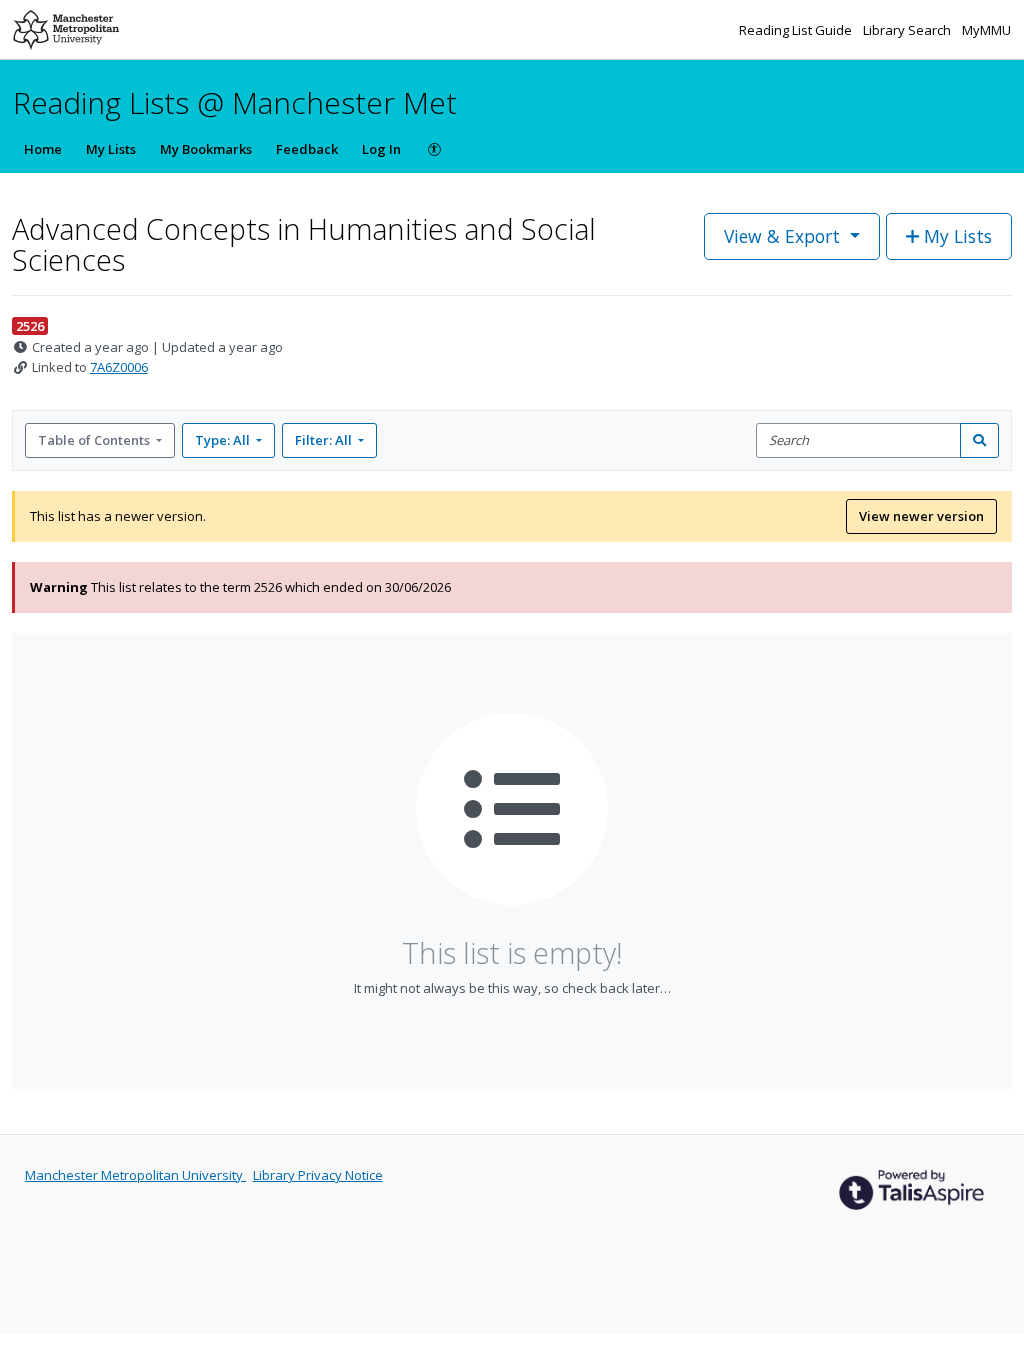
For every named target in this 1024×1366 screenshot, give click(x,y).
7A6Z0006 (119, 367)
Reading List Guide (797, 30)
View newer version (921, 516)
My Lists (111, 149)
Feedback (307, 149)
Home (43, 149)
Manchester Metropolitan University (135, 1175)
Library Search (908, 30)
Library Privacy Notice (318, 1175)
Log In (381, 149)
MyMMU (986, 30)
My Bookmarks (206, 149)
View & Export (782, 236)
